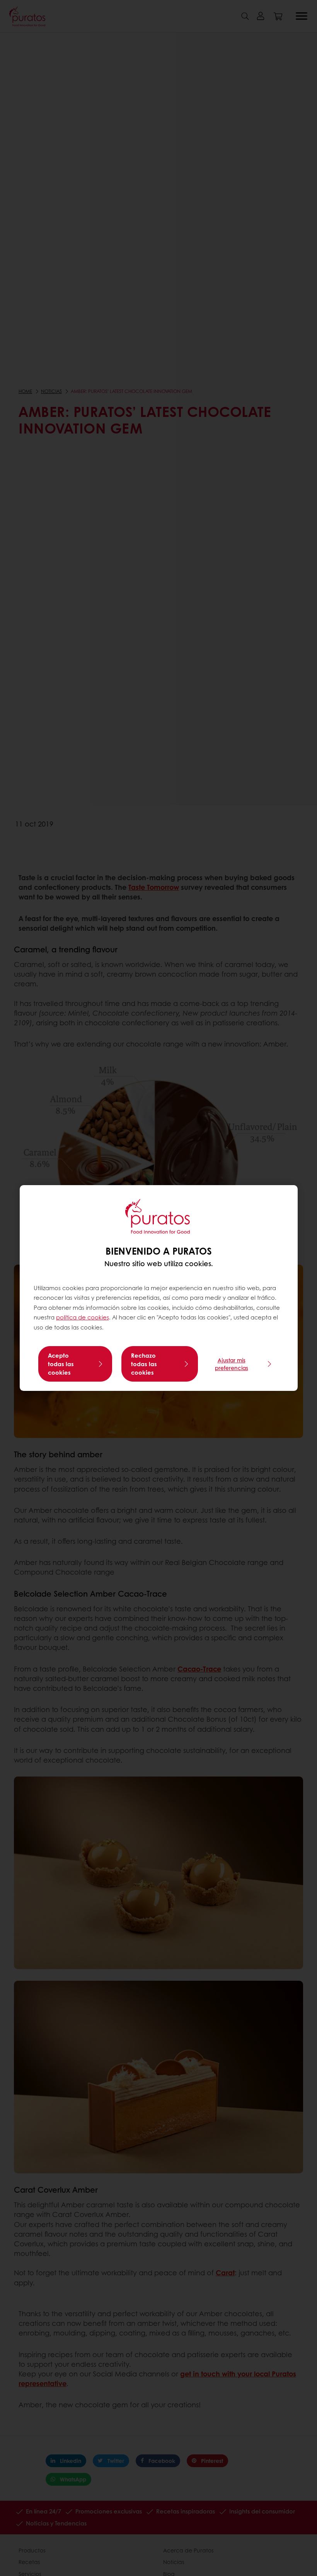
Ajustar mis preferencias (232, 1364)
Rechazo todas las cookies (144, 1364)
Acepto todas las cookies (61, 1364)
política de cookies (83, 1317)
